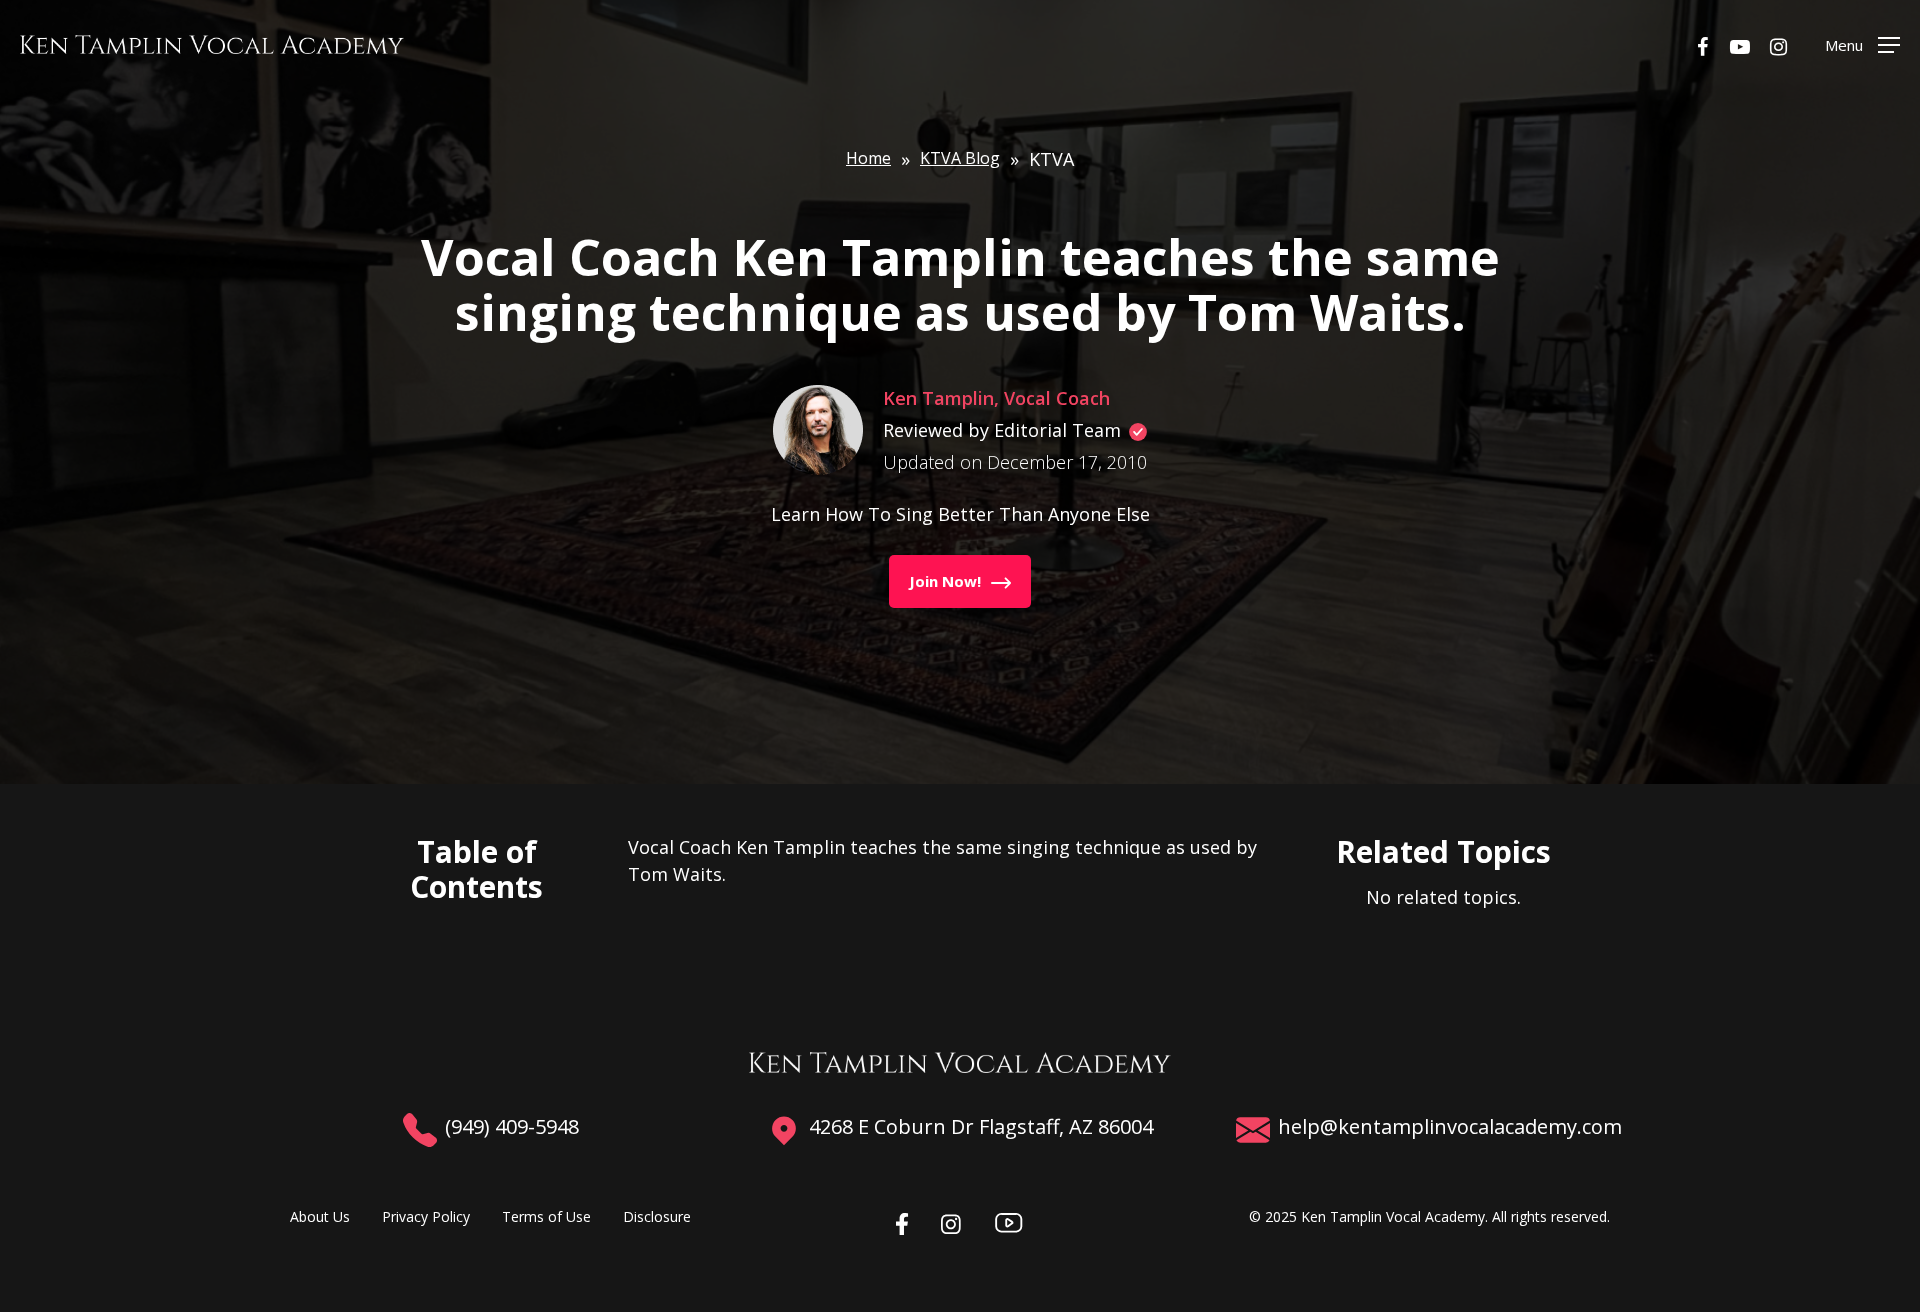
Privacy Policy (426, 1216)
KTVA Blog (960, 158)
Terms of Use (546, 1216)
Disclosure (657, 1216)
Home (868, 158)
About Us (320, 1216)
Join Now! (945, 581)
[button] (1862, 44)
